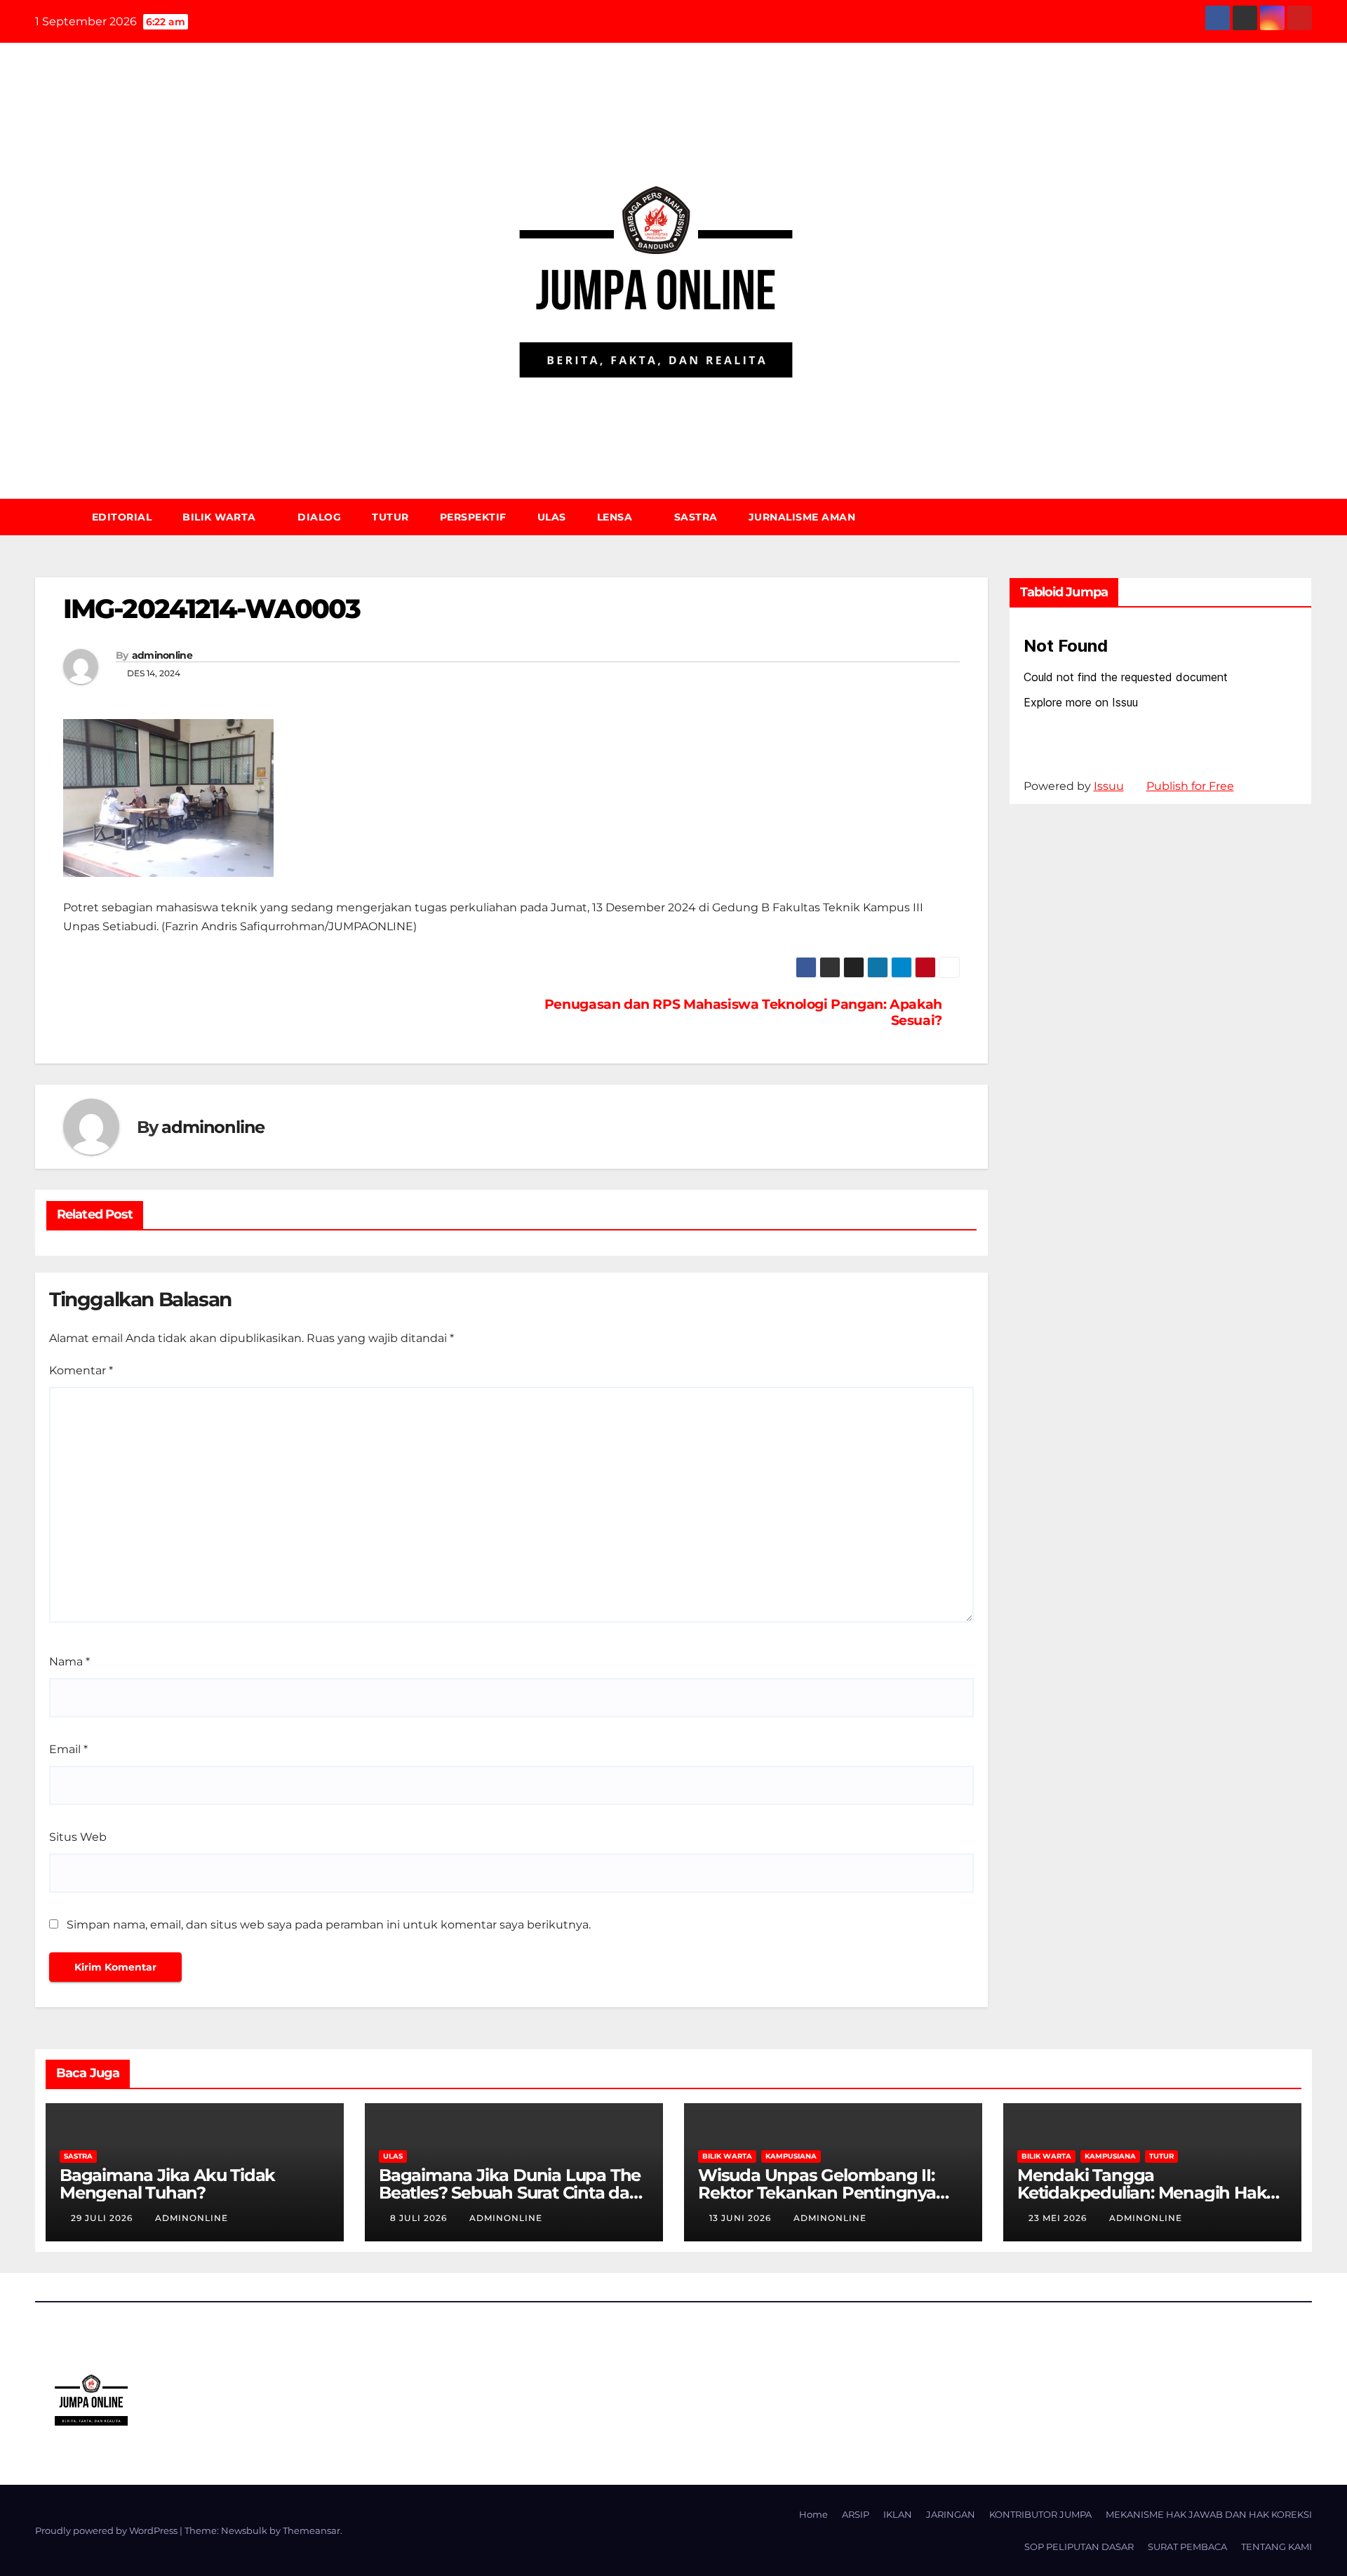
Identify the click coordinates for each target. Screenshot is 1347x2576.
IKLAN (898, 2514)
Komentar (81, 1370)
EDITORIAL (122, 517)
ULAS (552, 517)
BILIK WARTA (221, 517)
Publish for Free (1190, 786)
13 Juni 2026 (742, 2218)
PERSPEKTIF (473, 517)
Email (68, 1749)
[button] (1308, 517)
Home (813, 2514)
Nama (69, 1662)
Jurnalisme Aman (802, 517)
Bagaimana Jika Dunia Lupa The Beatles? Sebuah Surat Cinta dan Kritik (510, 2193)
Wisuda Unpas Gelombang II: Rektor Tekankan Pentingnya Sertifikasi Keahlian (817, 2193)
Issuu (1109, 786)
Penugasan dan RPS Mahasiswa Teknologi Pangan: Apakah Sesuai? (743, 1012)
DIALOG (319, 517)
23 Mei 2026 (1059, 2218)
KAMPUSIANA (791, 2156)
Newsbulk (244, 2530)
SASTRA (696, 517)
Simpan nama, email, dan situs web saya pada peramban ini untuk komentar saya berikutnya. (329, 1925)
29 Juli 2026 (103, 2218)
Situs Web (78, 1837)
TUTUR (390, 517)
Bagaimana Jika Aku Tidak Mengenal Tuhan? (167, 2184)
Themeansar (311, 2530)
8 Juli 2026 (420, 2218)
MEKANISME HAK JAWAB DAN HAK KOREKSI (1209, 2514)
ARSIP (856, 2514)
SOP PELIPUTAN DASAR (1079, 2547)
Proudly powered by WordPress (107, 2530)
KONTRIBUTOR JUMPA (1040, 2514)
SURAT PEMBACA (1187, 2547)
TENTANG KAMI (1276, 2547)
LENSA (616, 517)
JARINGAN (951, 2514)
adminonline (162, 655)
